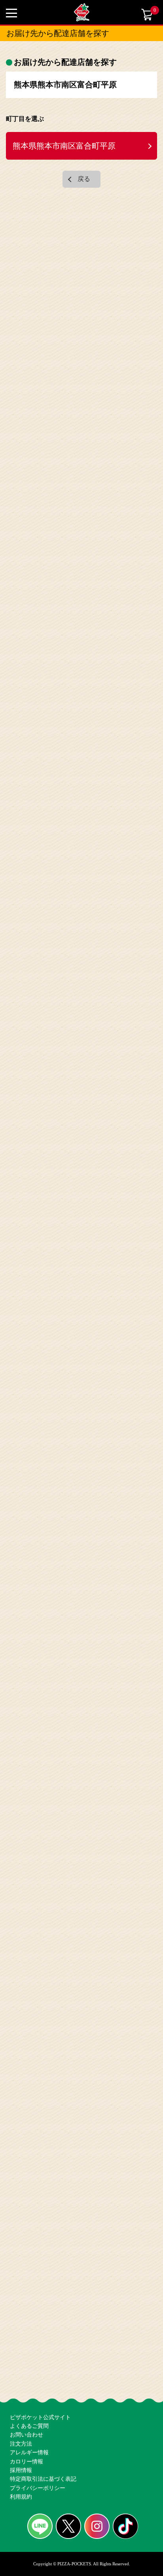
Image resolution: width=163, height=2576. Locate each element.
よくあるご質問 (28, 2392)
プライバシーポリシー (36, 2482)
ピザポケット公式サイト (38, 2379)
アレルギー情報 (28, 2431)
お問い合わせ (25, 2405)
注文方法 (20, 2418)
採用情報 (20, 2456)
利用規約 (20, 2495)
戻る (84, 174)
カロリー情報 (25, 2443)
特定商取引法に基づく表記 (41, 2469)
